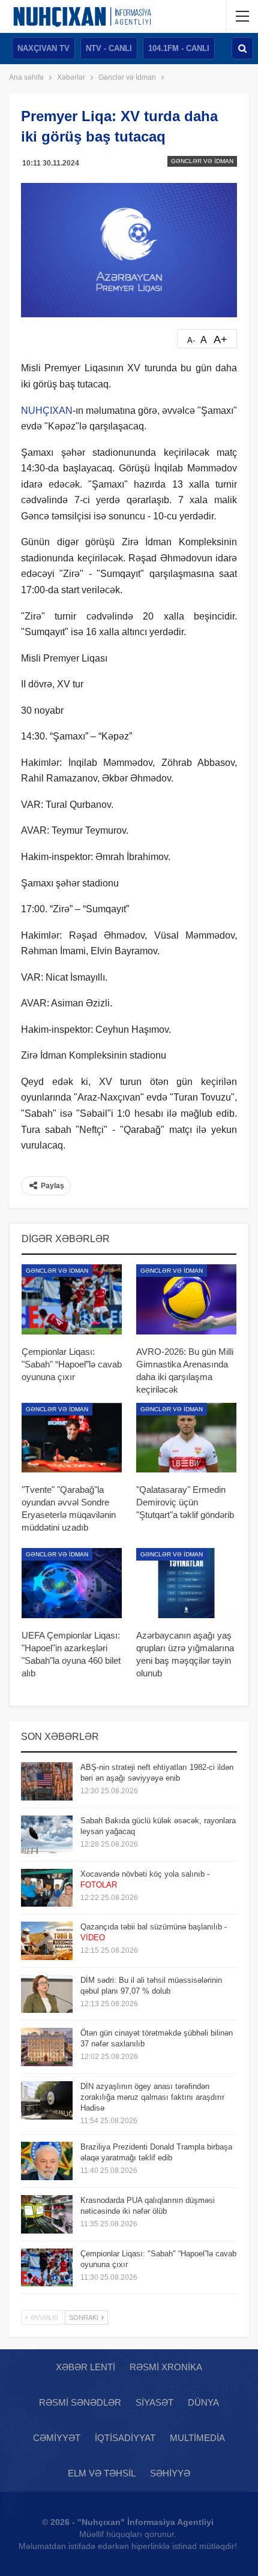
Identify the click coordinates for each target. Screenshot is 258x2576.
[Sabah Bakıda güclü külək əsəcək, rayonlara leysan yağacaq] (47, 1835)
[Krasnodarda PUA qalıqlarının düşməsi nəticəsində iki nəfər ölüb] (47, 2214)
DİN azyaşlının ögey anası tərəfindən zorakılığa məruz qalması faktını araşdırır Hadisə (152, 2097)
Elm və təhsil (102, 2473)
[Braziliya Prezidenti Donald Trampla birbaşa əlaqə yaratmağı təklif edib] (47, 2161)
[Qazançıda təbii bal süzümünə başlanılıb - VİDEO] (47, 1941)
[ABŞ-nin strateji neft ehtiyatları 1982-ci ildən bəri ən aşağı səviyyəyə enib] (47, 1781)
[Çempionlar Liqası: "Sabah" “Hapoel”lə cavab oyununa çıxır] (72, 1299)
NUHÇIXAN (47, 411)
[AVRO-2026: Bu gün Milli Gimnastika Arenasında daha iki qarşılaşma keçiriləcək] (186, 1299)
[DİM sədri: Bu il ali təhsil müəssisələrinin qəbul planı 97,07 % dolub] (47, 1994)
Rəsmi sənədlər (80, 2402)
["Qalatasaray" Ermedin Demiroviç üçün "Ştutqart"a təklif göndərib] (186, 1438)
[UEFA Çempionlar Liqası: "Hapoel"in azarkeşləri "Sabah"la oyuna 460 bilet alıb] (72, 1583)
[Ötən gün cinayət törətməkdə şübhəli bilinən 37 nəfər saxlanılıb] (47, 2047)
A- (191, 340)
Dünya (203, 2402)
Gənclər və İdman (202, 161)
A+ (220, 339)
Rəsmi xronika (166, 2367)
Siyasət (154, 2402)
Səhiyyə (170, 2473)
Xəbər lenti (85, 2367)
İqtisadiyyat (125, 2438)
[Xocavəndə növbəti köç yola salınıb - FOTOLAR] (47, 1888)
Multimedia (197, 2438)
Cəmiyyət (57, 2438)
